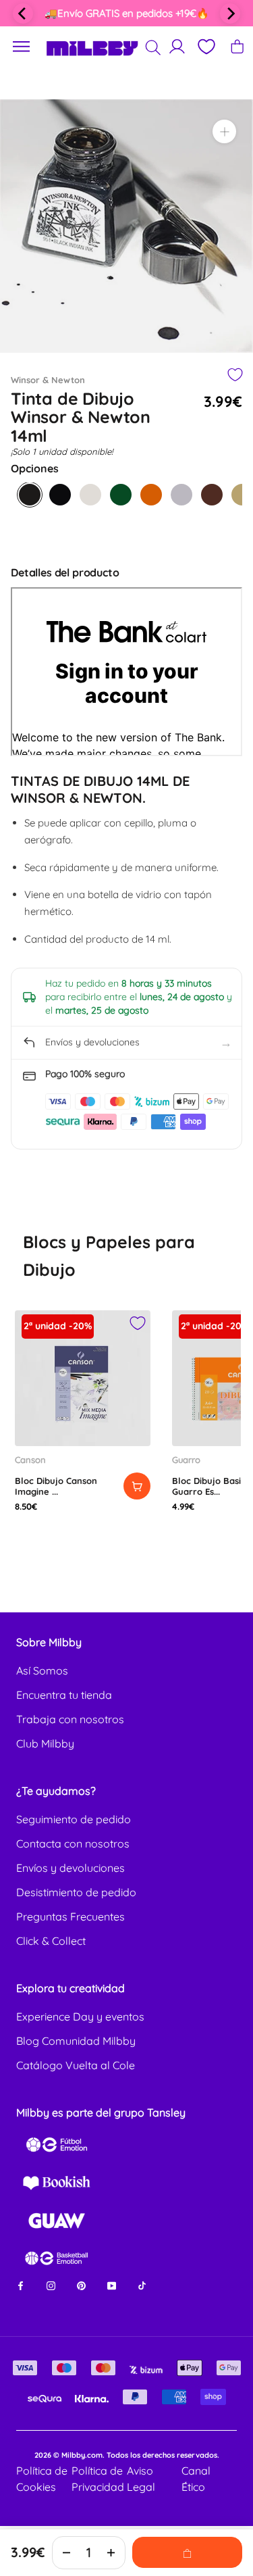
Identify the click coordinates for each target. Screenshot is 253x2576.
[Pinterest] (81, 2285)
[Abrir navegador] (22, 47)
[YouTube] (112, 2285)
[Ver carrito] (237, 46)
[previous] (23, 14)
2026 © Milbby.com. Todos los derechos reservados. (127, 2455)
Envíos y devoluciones (71, 1868)
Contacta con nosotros (73, 1843)
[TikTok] (142, 2285)
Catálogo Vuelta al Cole (76, 2065)
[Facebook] (21, 2285)
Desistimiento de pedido (76, 1892)
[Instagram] (51, 2285)
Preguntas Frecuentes (71, 1916)
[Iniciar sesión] (177, 46)
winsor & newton (48, 380)
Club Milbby (45, 1743)
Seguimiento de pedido (74, 1819)
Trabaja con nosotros (70, 1719)
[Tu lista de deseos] (206, 47)
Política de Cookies (42, 2479)
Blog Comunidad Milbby (76, 2041)
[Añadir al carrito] (137, 1486)
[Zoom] (224, 131)
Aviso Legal (141, 2479)
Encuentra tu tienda (64, 1695)
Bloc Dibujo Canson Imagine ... (56, 1486)
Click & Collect (51, 1941)
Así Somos (42, 1670)
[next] (230, 14)
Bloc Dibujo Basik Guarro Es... (209, 1486)
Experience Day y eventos (80, 2016)
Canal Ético (196, 2479)
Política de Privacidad (98, 2479)
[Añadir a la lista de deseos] (234, 375)
